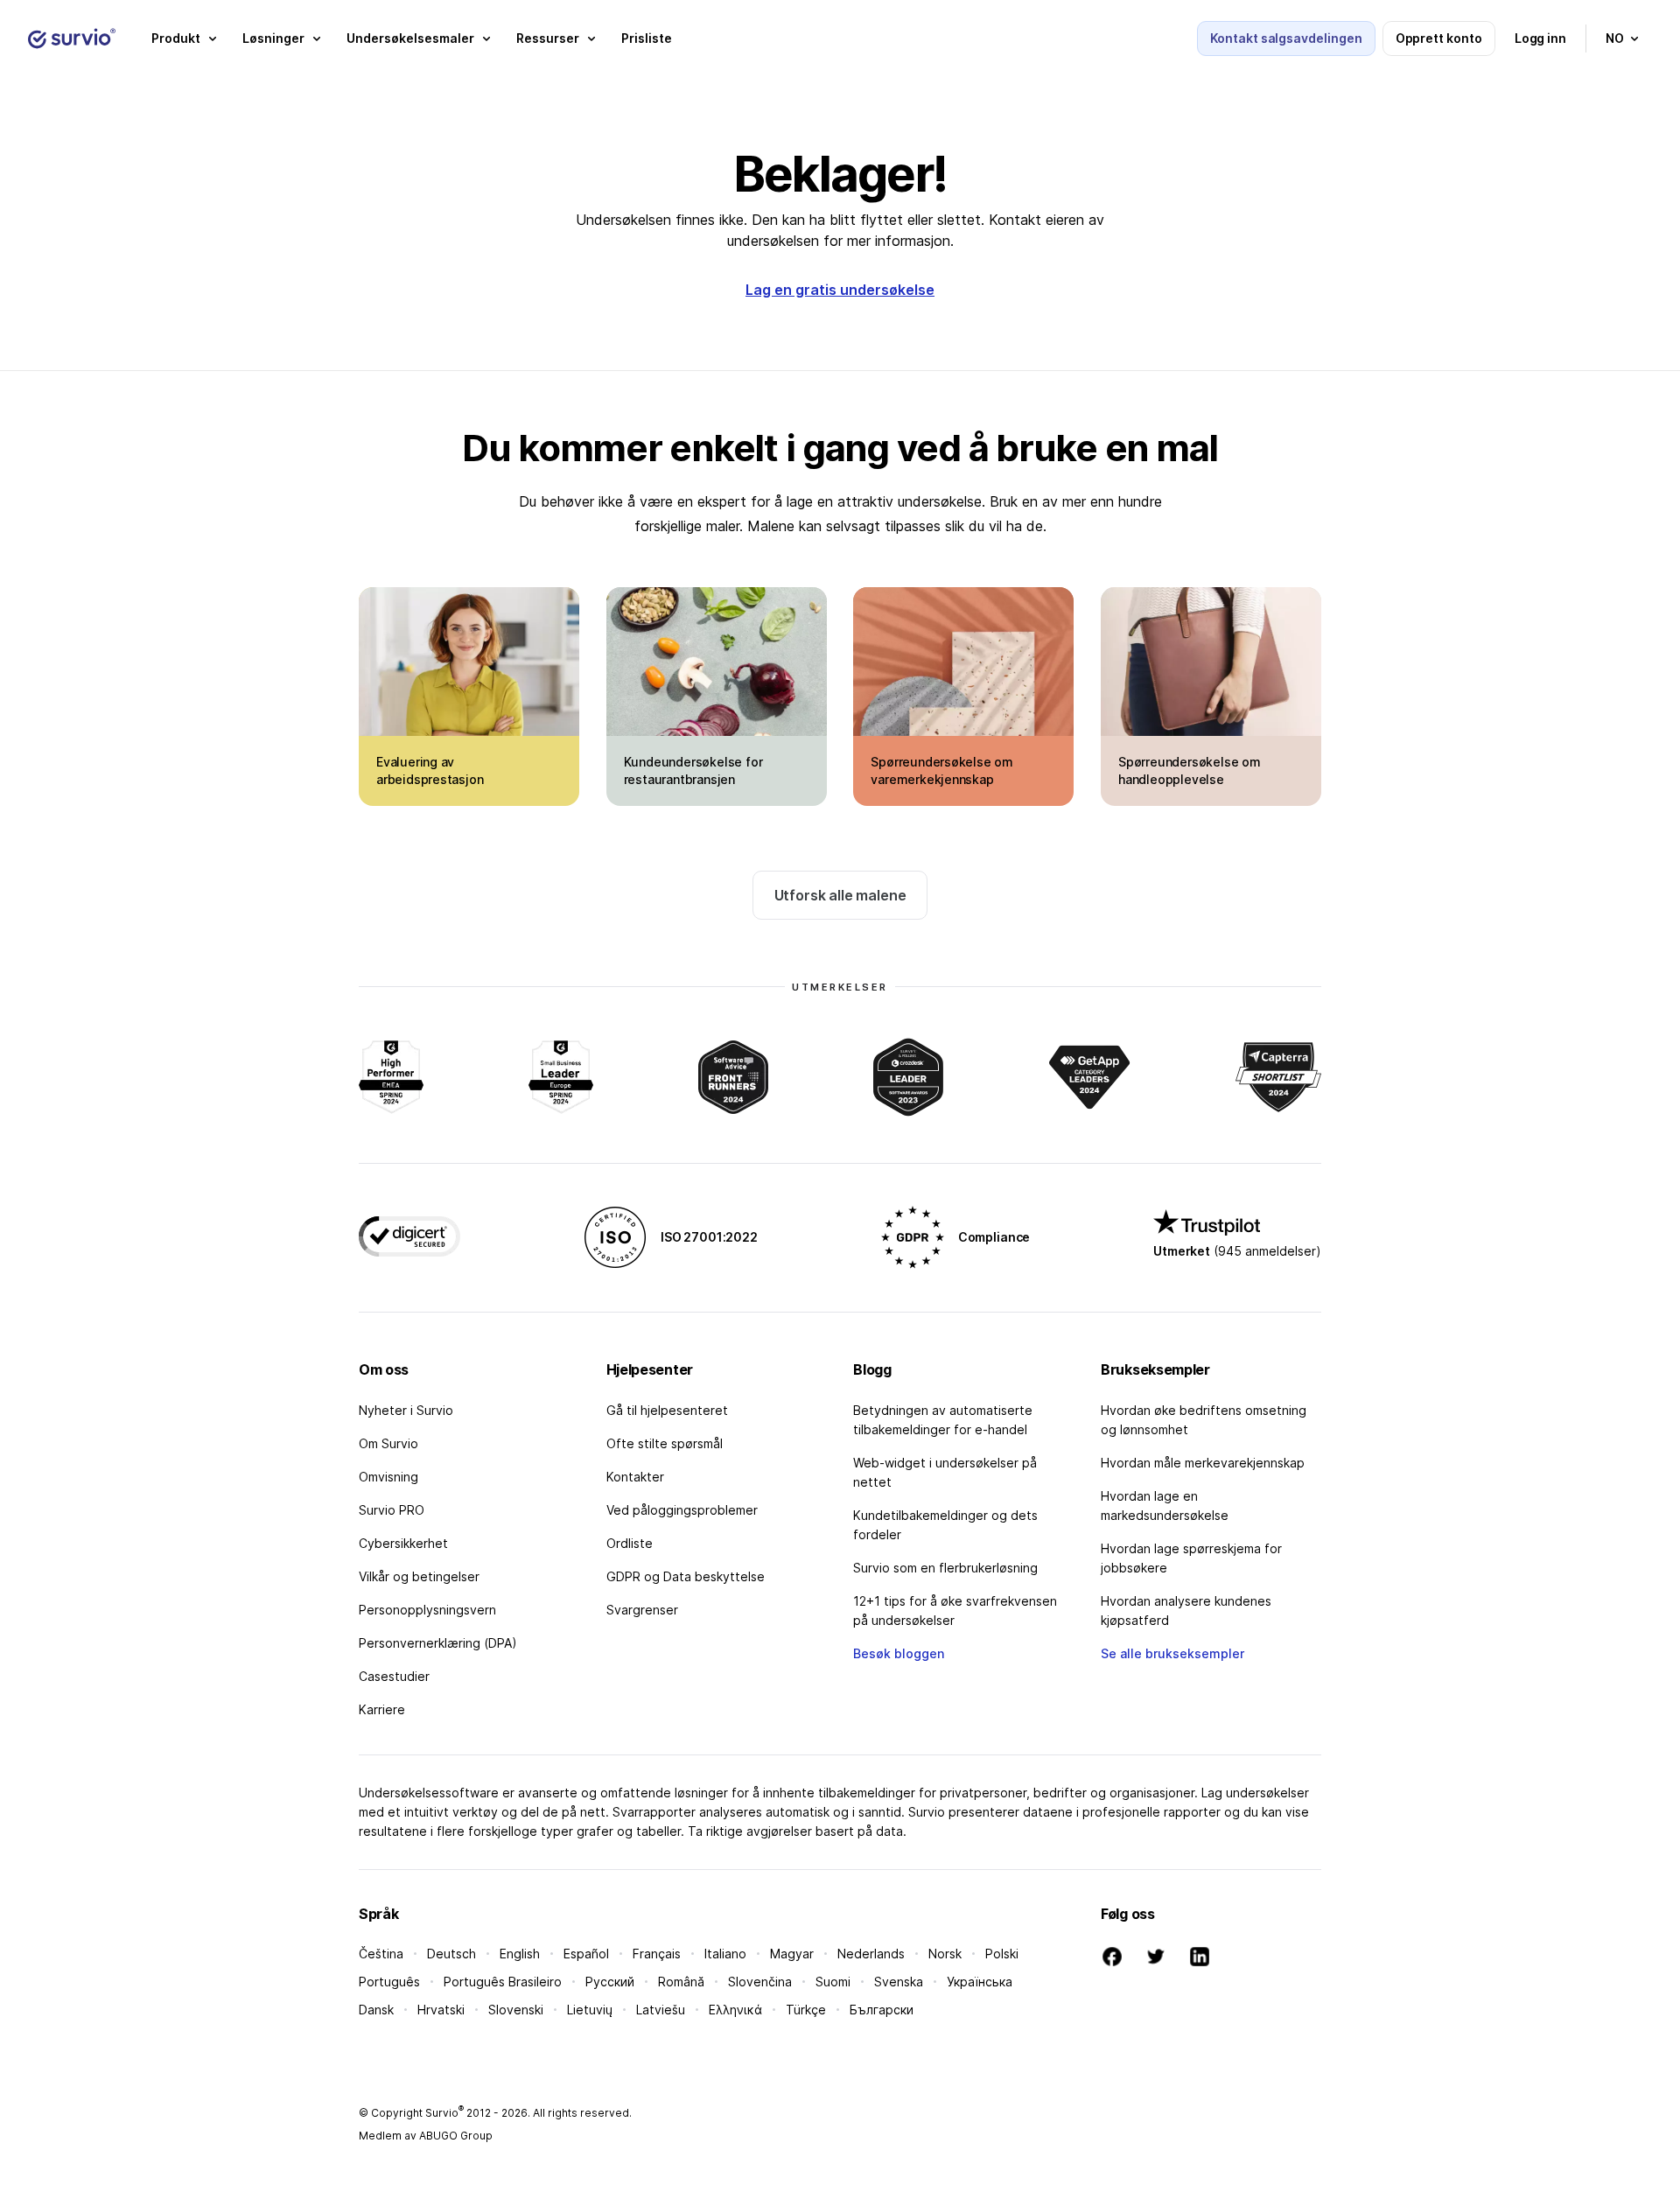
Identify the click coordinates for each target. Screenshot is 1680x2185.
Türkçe (806, 2010)
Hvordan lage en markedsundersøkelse (1165, 1506)
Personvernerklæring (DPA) (438, 1643)
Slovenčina (760, 1982)
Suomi (833, 1982)
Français (657, 1954)
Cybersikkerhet (403, 1543)
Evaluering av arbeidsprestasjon (430, 770)
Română (681, 1982)
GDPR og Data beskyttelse (686, 1576)
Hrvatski (441, 2010)
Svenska (899, 1982)
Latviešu (661, 2010)
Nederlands (871, 1954)
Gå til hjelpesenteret (667, 1410)
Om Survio (388, 1443)
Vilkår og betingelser (419, 1576)
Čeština (381, 1954)
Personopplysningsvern (427, 1610)
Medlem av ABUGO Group (426, 2136)
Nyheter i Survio (406, 1410)
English (520, 1954)
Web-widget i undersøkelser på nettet (945, 1472)
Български (882, 2010)
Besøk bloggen (899, 1653)
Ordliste (630, 1543)
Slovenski (516, 2010)
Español (586, 1954)
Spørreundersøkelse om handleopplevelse (1190, 770)
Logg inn (1540, 38)
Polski (1002, 1954)
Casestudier (394, 1676)
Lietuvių (590, 2010)
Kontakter (635, 1477)
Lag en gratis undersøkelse (840, 290)
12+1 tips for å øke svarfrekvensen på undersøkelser (955, 1611)
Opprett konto (1439, 38)
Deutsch (451, 1954)
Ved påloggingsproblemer (682, 1510)
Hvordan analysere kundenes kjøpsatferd (1186, 1611)
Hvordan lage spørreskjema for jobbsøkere (1191, 1558)
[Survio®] (72, 39)
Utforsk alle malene (840, 895)
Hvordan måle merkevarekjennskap (1203, 1463)
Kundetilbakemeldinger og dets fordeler (945, 1525)
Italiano (725, 1954)
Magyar (792, 1954)
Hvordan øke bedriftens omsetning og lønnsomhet (1204, 1420)
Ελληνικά (735, 2010)
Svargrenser (642, 1610)
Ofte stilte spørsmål (665, 1443)
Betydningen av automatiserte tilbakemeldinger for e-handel (943, 1420)
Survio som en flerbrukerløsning (945, 1568)
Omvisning (388, 1477)
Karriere (382, 1709)
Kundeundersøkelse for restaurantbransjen (693, 770)
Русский (610, 1982)
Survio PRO (392, 1510)
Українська (980, 1982)
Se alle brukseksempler (1172, 1653)
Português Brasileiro (503, 1982)
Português (389, 1982)
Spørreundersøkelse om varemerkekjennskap (942, 770)
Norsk (945, 1954)
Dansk (376, 2010)
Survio (444, 2113)
